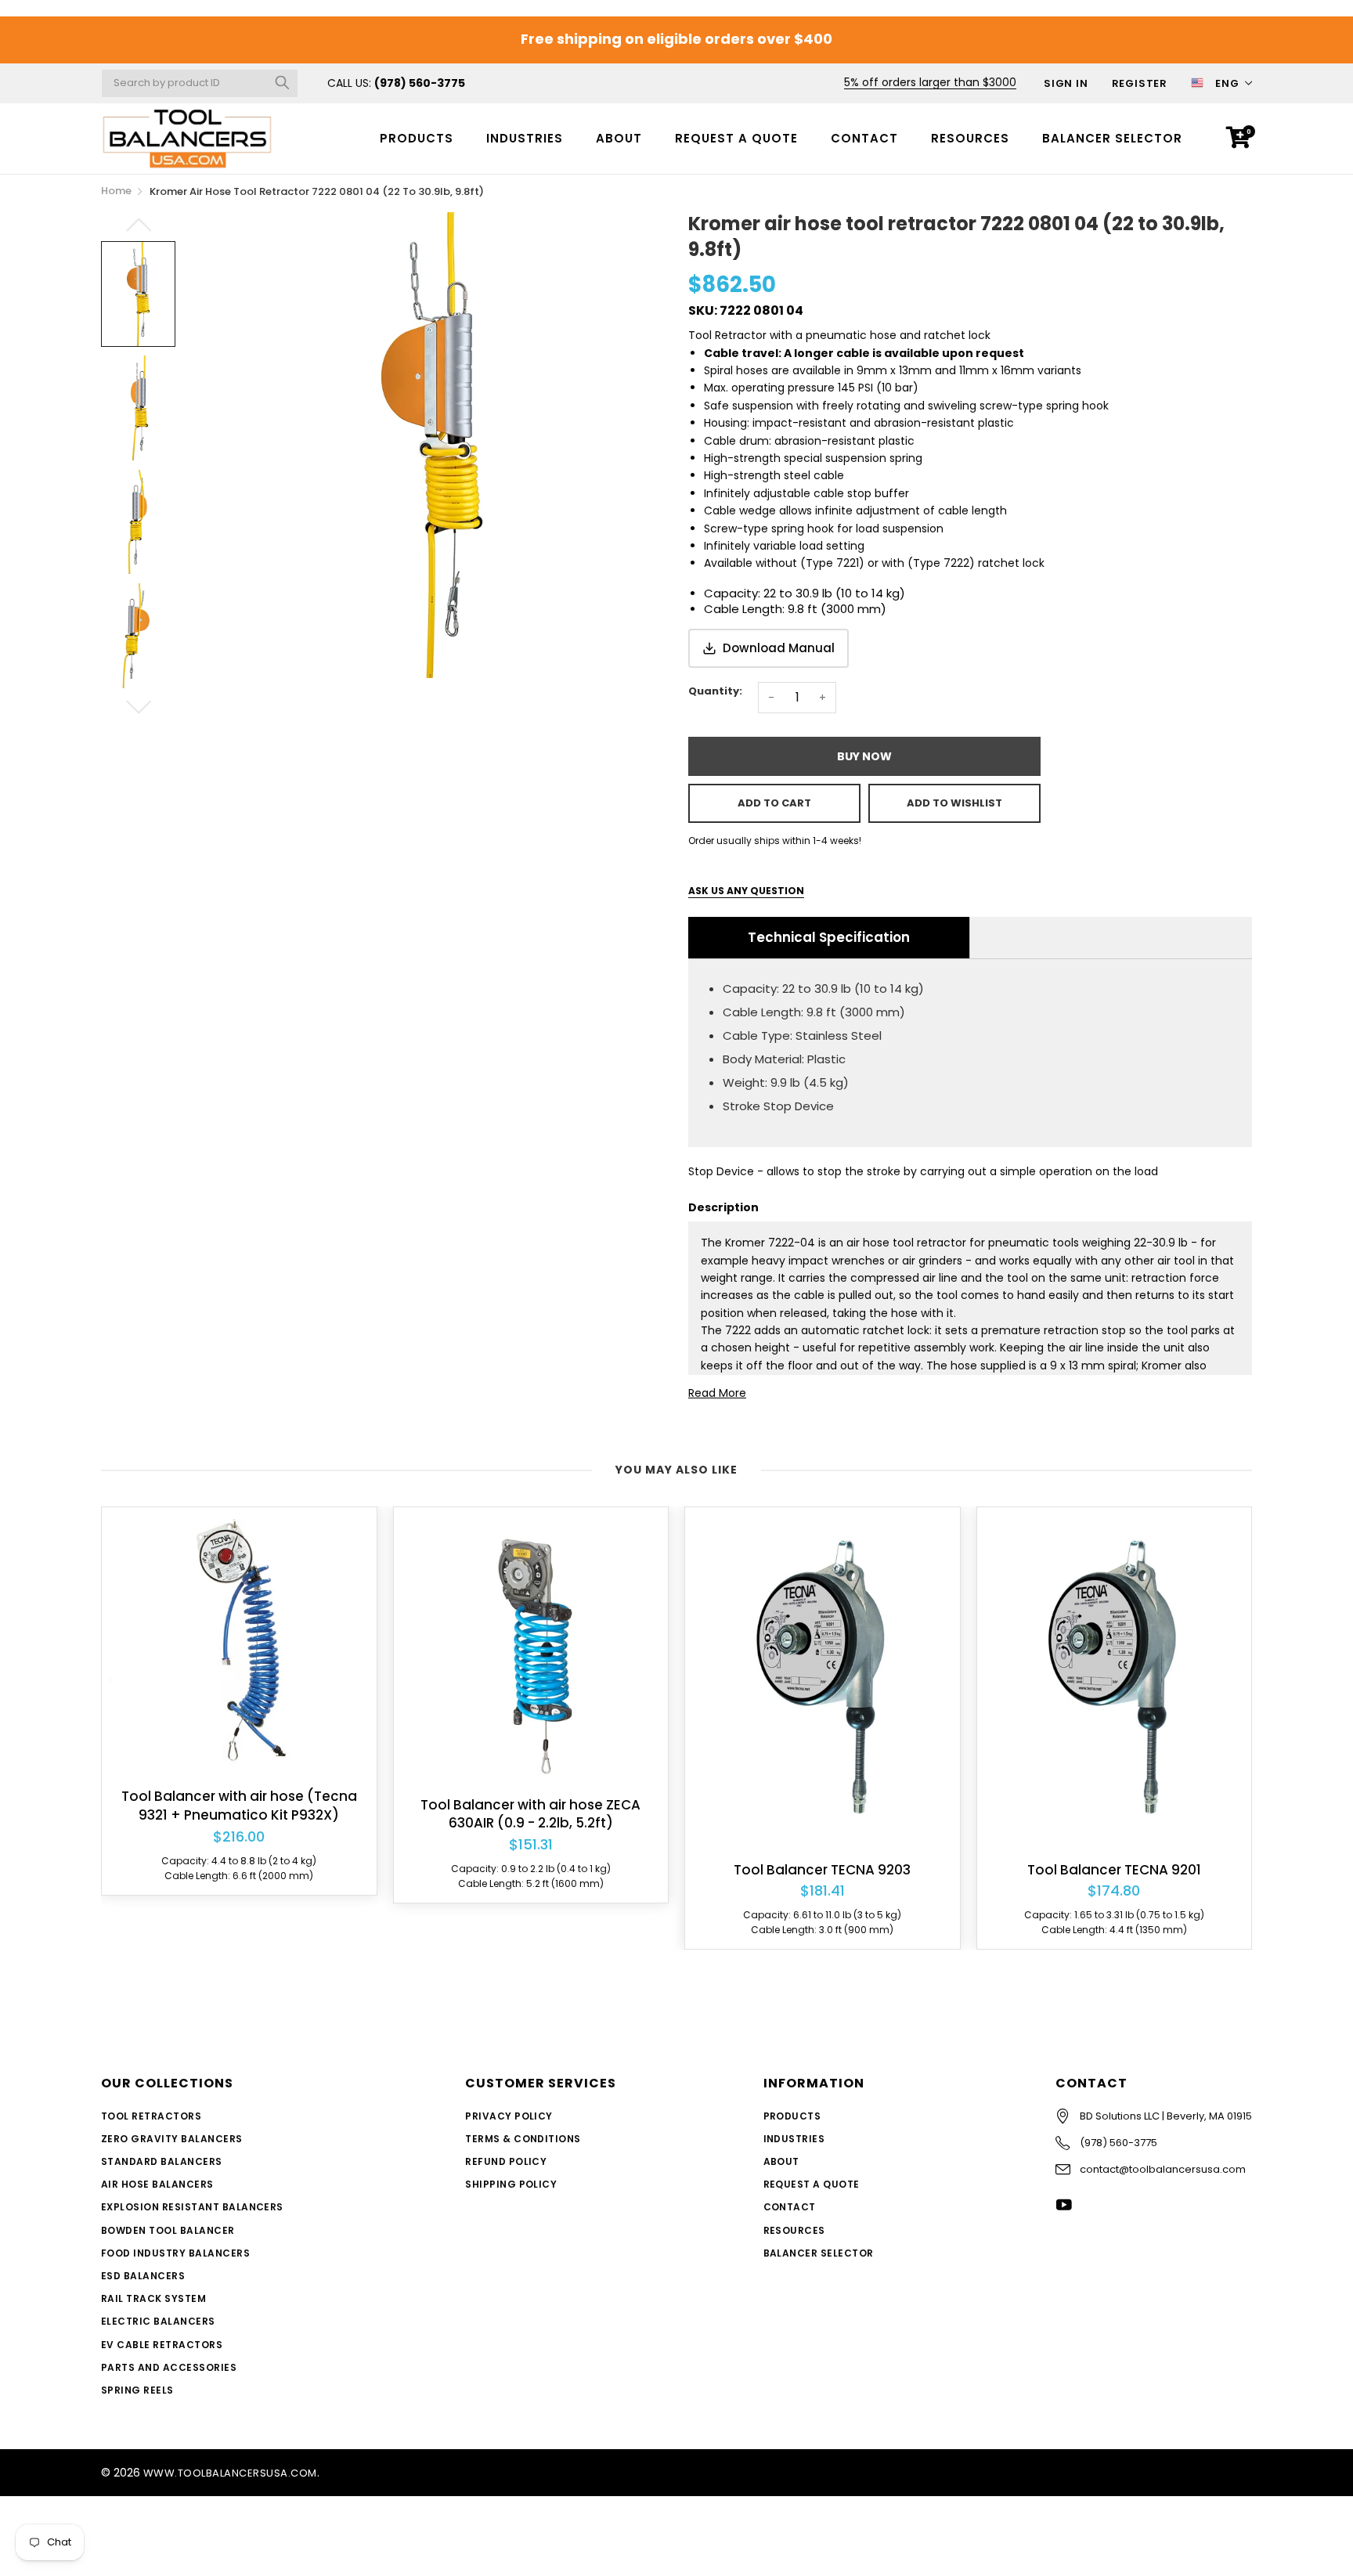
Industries (525, 138)
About (619, 138)
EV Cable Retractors (162, 2345)
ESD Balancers (143, 2276)
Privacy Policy (509, 2116)
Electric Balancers (158, 2321)
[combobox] (200, 83)
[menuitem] (417, 138)
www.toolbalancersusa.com (230, 2473)
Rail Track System (153, 2298)
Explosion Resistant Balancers (192, 2207)
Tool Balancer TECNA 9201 (1114, 1870)
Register (1140, 83)
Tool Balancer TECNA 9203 (822, 1870)
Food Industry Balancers (175, 2253)
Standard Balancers (162, 2161)
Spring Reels (137, 2390)
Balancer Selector (1112, 138)
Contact (864, 138)
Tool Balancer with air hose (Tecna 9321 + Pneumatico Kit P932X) (239, 1806)
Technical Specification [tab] (829, 937)
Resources (970, 138)
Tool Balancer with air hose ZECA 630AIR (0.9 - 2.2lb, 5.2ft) (530, 1815)
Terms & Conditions (523, 2139)
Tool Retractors (151, 2116)
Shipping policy (511, 2184)
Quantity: (715, 691)
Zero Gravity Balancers (172, 2139)
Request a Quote (736, 138)
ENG (1227, 83)
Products (417, 138)
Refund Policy (506, 2161)
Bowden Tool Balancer (168, 2230)
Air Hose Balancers (157, 2184)
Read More (717, 1393)
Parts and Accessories (169, 2367)
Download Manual (779, 648)
